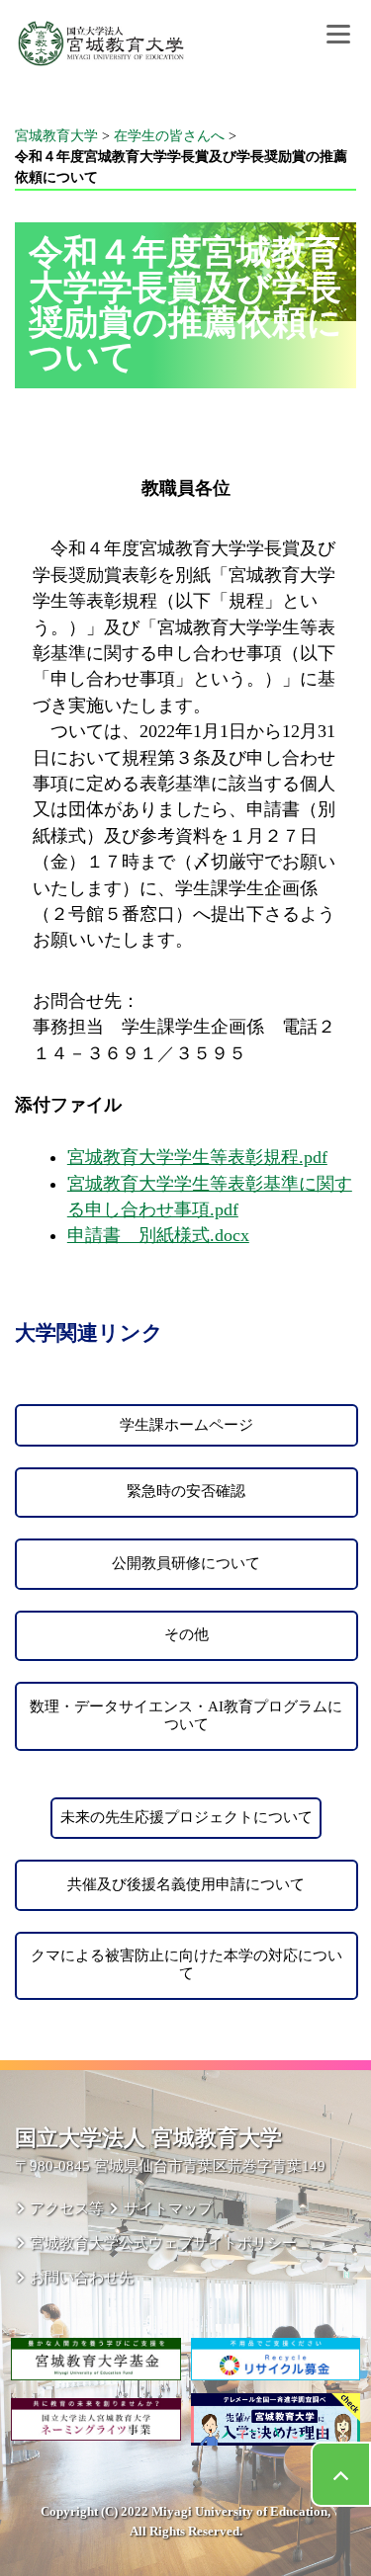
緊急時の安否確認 (186, 1491)
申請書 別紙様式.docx (158, 1235)
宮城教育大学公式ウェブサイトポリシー (163, 2243)
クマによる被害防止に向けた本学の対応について (186, 1964)
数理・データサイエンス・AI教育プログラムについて (186, 1715)
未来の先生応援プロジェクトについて (186, 1817)
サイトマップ (168, 2208)
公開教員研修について (186, 1563)
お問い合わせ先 (82, 2277)
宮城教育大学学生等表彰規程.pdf (197, 1157)
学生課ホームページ (186, 1425)
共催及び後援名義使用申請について (186, 1884)
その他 (186, 1634)
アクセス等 (67, 2208)
